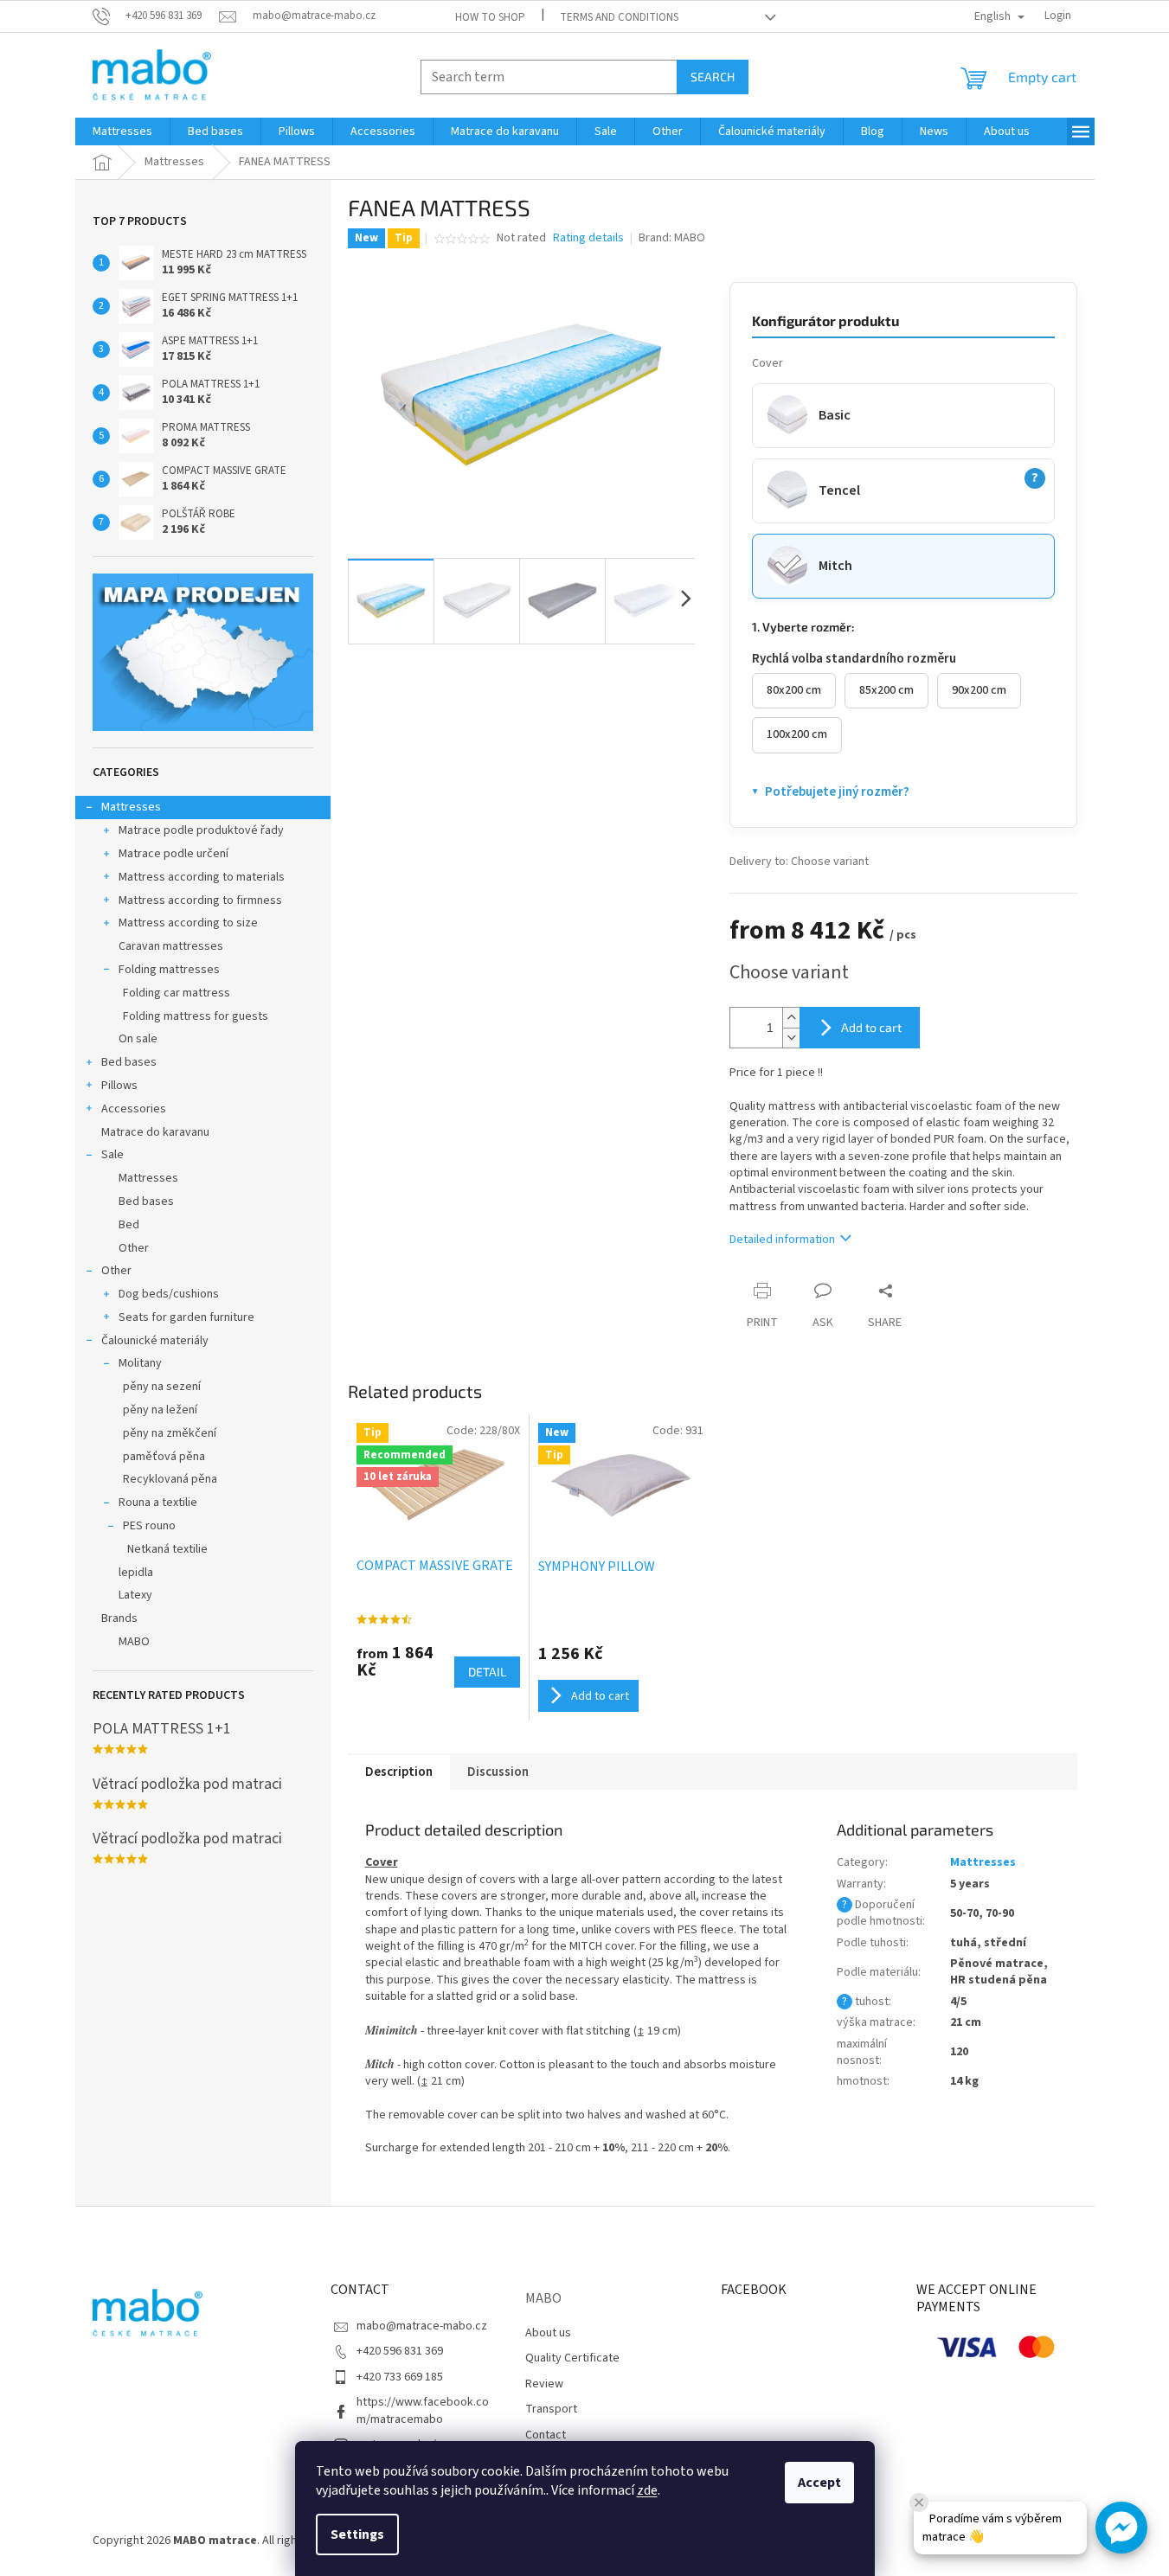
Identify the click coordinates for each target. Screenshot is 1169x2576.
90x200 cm (979, 690)
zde (647, 2490)
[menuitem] (122, 131)
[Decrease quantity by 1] (791, 1038)
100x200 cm (797, 734)
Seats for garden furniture (186, 1317)
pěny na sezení (162, 1387)
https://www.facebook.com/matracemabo (423, 2410)
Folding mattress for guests (196, 1016)
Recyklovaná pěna (170, 1479)
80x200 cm (794, 690)
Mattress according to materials (202, 877)
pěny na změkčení (170, 1433)
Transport (551, 2409)
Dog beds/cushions (169, 1294)
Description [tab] (399, 1772)
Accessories (134, 1109)
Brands (119, 1618)
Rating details (588, 238)
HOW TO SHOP (490, 17)
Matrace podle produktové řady (201, 830)
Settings (357, 2534)
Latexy (135, 1595)
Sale (112, 1155)
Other (134, 1248)
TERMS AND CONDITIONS (619, 17)
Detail (487, 1672)
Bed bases (129, 1062)
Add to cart (871, 1027)
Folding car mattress (177, 993)
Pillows (119, 1086)
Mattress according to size (188, 923)
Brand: (672, 238)
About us (548, 2333)
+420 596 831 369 (400, 2351)
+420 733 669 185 (400, 2377)
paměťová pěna (164, 1457)
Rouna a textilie (158, 1503)
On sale (138, 1039)
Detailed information (782, 1240)
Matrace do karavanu (155, 1132)
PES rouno (149, 1526)
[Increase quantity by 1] (791, 1018)
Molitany (140, 1363)
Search (713, 77)
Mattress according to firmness (200, 900)
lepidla (136, 1573)
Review (544, 2384)
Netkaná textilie (167, 1549)
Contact (546, 2435)
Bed (129, 1225)
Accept (819, 2483)
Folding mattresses (169, 970)
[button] (1121, 2528)
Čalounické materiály (155, 1341)
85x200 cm (886, 690)
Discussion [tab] (498, 1772)
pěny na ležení (160, 1410)
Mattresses (131, 807)
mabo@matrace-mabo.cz (422, 2326)
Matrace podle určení (173, 854)
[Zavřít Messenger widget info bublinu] (919, 2502)
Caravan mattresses (171, 946)
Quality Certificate (572, 2358)
